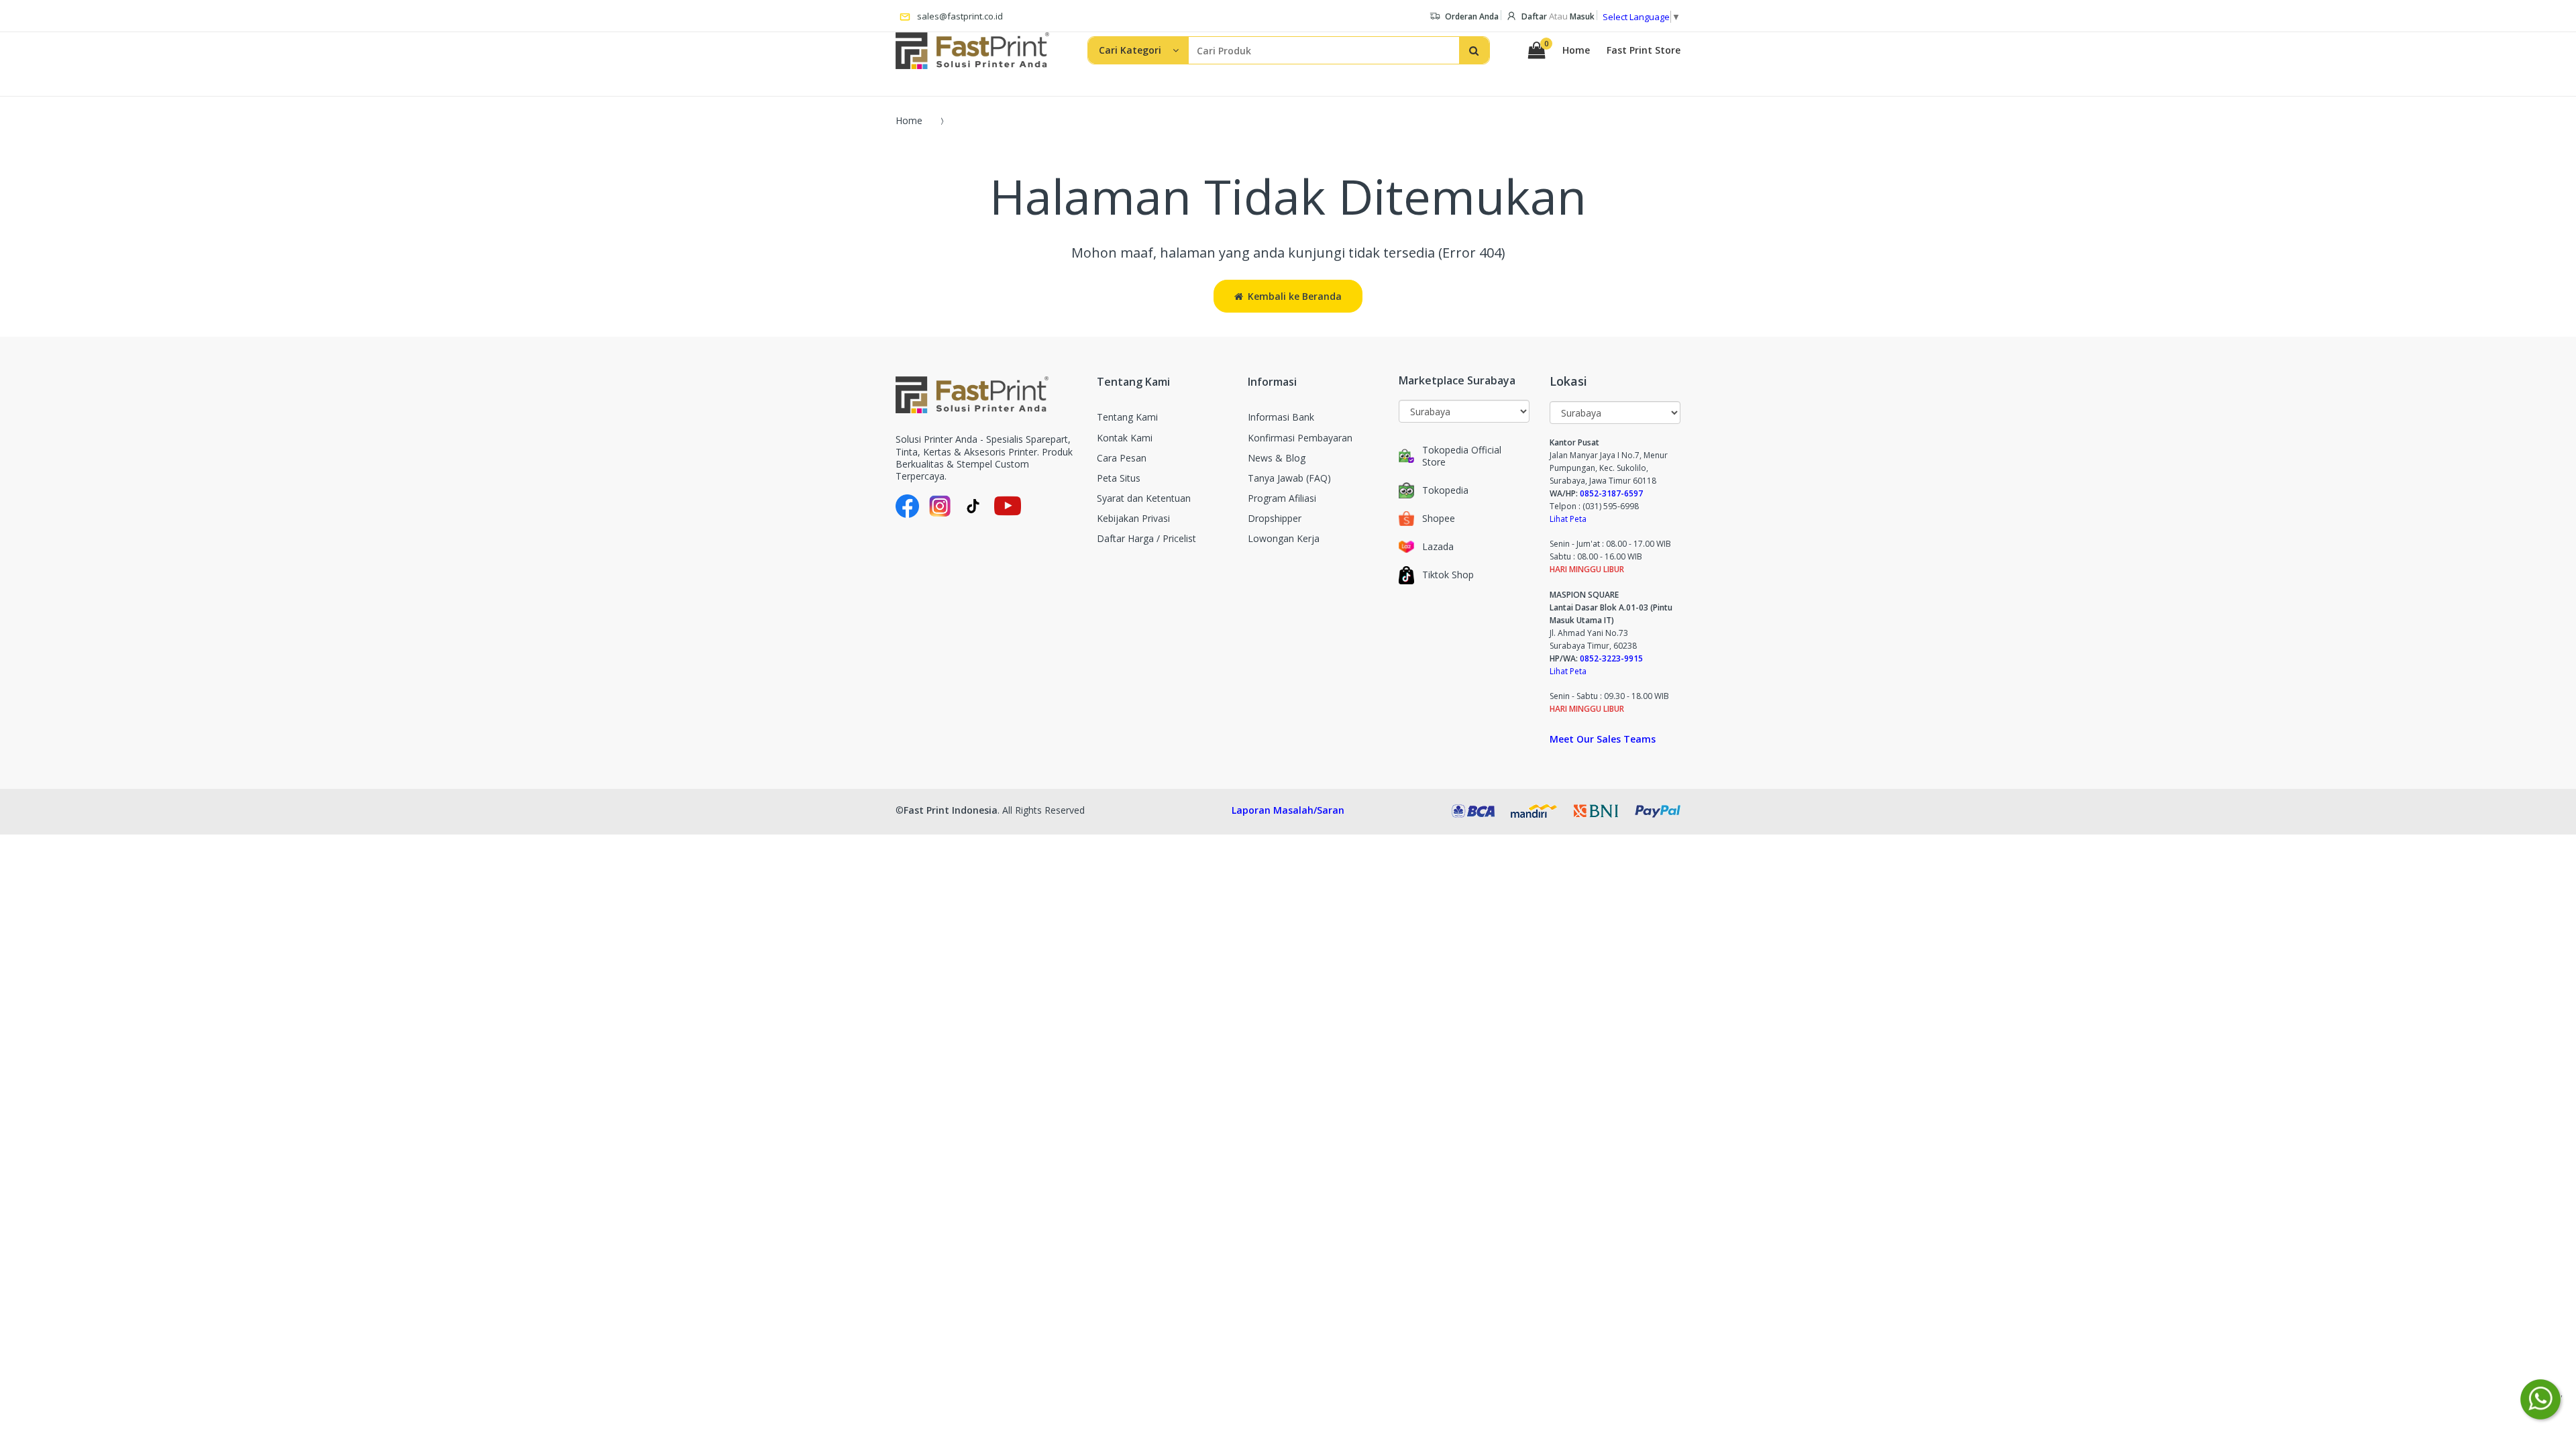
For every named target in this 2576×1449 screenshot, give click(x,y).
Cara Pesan (1122, 458)
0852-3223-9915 (1611, 658)
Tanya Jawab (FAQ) (1289, 478)
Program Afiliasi (1282, 498)
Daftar (1534, 16)
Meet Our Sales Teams (1603, 739)
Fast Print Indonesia (951, 810)
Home (1576, 50)
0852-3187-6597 (1611, 493)
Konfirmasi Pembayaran (1300, 438)
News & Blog (1277, 458)
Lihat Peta (1568, 519)
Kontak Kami (1125, 438)
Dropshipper (1275, 518)
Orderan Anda (1472, 16)
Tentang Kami (1127, 417)
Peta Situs (1119, 478)
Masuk (1582, 16)
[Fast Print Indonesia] (986, 395)
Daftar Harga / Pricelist (1146, 538)
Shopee (1439, 519)
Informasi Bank (1281, 417)
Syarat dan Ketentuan (1144, 498)
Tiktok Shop (1448, 575)
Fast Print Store (1644, 50)
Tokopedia (1445, 490)
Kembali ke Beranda (1295, 296)
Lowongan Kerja (1284, 538)
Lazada (1438, 547)
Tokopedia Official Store (1462, 456)
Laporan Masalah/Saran (1288, 810)
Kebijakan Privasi (1133, 518)
